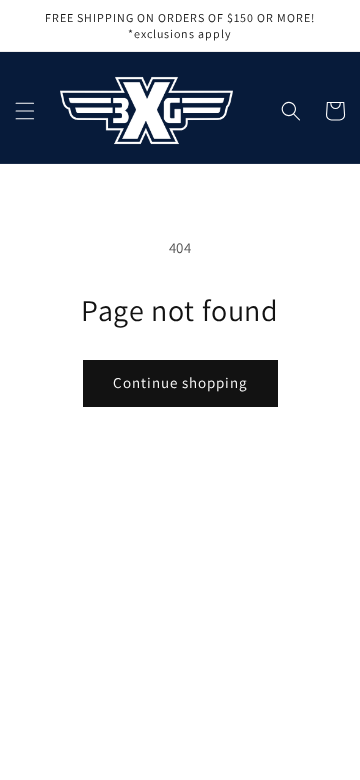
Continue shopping (180, 382)
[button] (25, 111)
